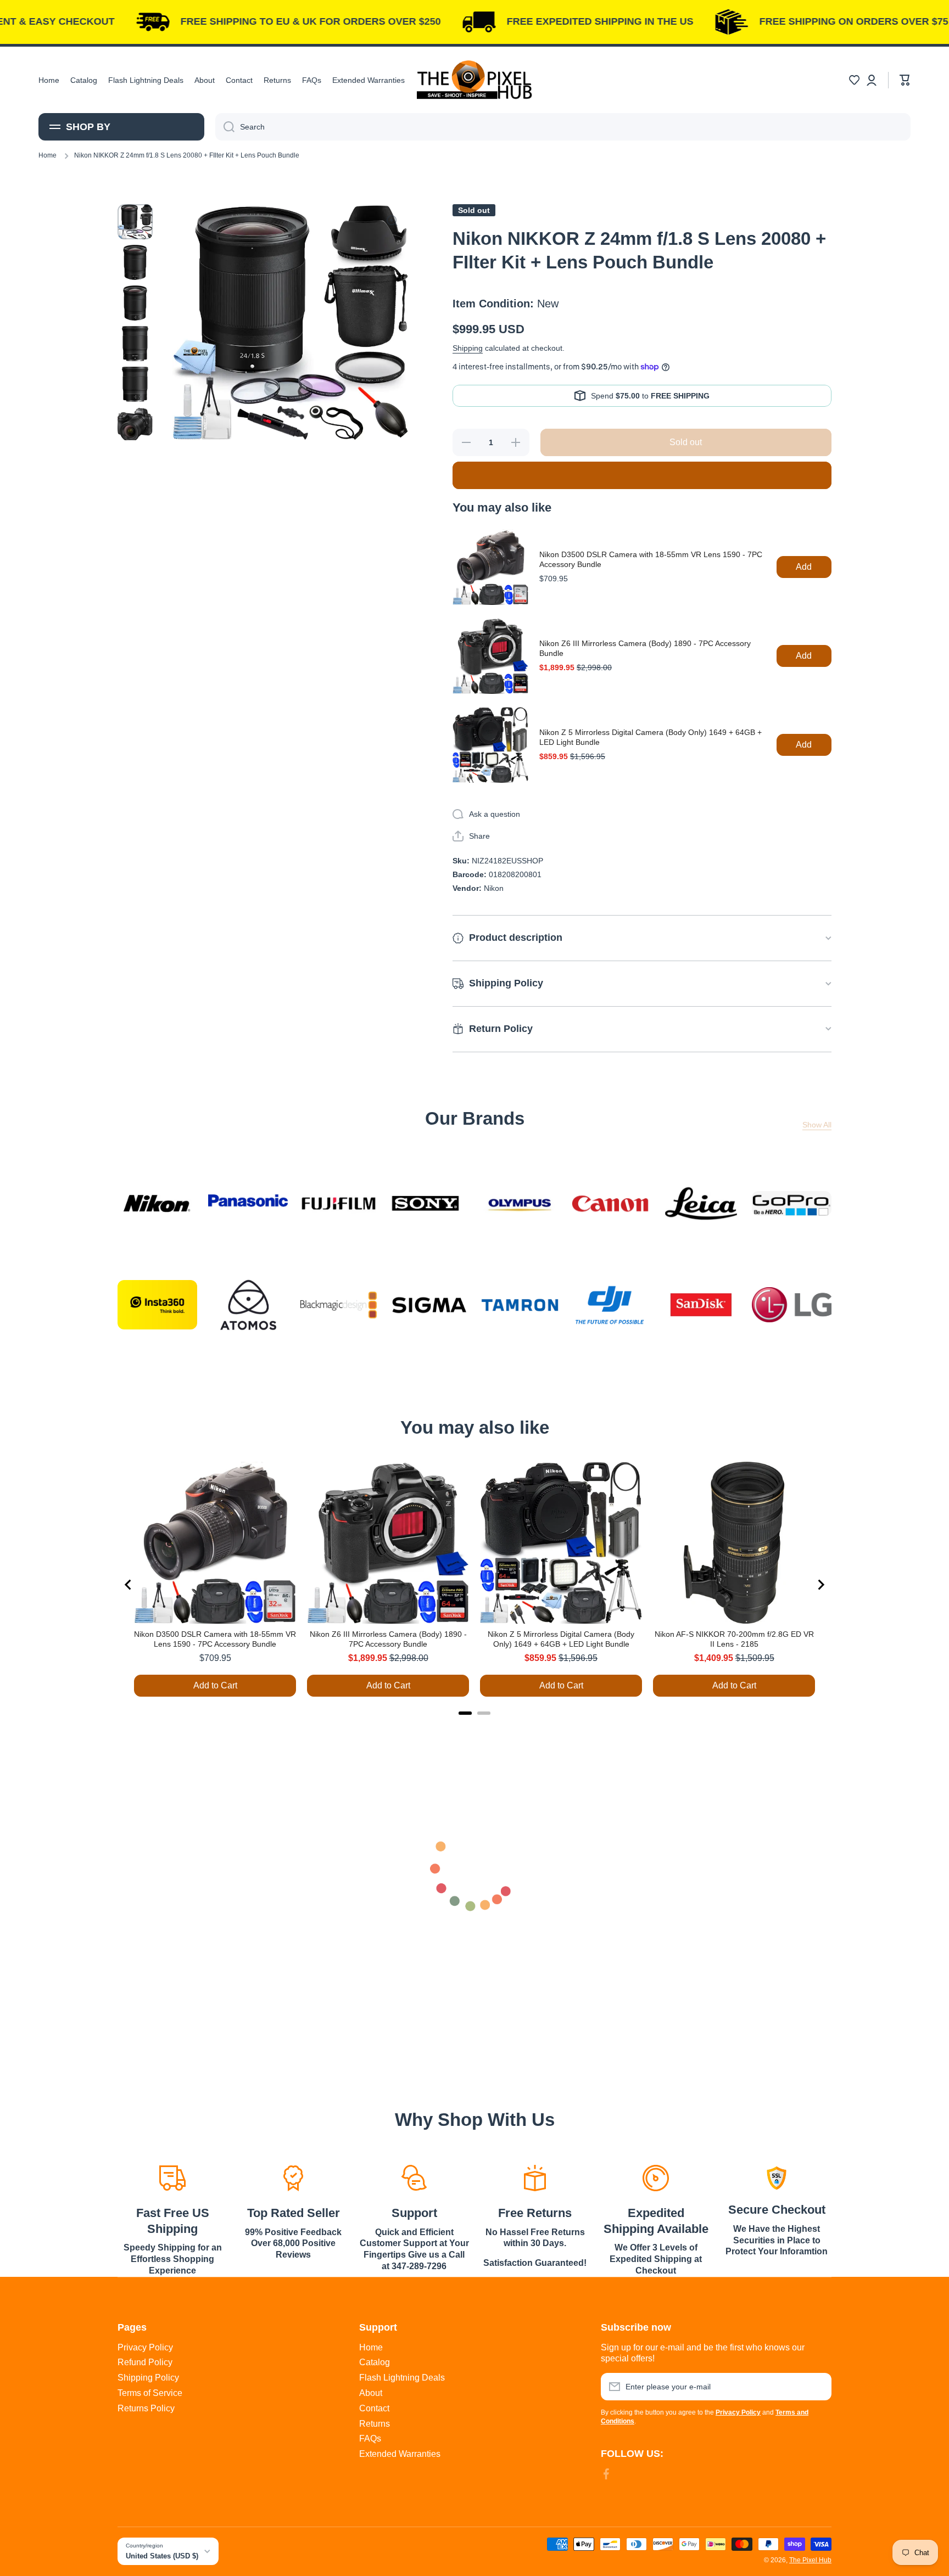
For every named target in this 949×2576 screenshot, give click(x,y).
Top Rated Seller (294, 2213)
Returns (375, 2424)
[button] (854, 80)
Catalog (375, 2362)
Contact (374, 2408)
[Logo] (474, 80)
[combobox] (563, 127)
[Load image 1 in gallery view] (135, 222)
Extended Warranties (400, 2454)
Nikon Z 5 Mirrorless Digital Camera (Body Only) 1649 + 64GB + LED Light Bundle (651, 737)
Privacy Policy (145, 2347)
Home (48, 155)
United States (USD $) (162, 2556)
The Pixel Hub (810, 2560)
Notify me (642, 475)
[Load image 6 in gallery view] (135, 425)
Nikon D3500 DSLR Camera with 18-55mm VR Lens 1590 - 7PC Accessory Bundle (651, 559)
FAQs (370, 2438)
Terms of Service (150, 2393)
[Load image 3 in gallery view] (135, 303)
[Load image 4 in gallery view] (135, 344)
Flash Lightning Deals (402, 2378)
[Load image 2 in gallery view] (135, 262)
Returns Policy (146, 2408)
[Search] (225, 127)
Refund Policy (145, 2362)
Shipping (468, 348)
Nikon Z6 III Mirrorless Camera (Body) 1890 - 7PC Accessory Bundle (645, 648)
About (371, 2393)
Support (414, 2213)
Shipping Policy (148, 2378)
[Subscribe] (818, 2387)
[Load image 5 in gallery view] (135, 384)
